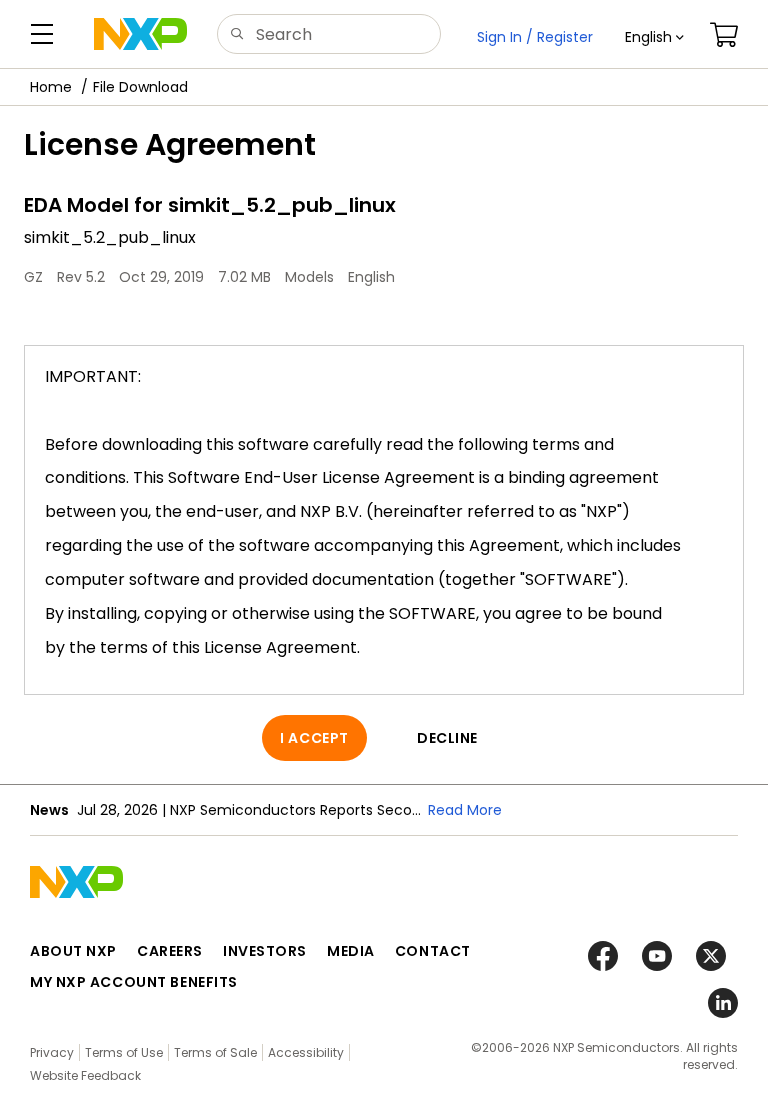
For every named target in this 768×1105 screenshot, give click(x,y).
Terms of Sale (215, 1052)
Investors (265, 951)
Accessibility (306, 1052)
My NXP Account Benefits (134, 982)
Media (351, 951)
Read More (465, 810)
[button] (654, 37)
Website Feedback (85, 1075)
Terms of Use (124, 1052)
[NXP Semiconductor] (140, 34)
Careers (170, 951)
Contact (433, 951)
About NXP (73, 951)
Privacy (52, 1052)
